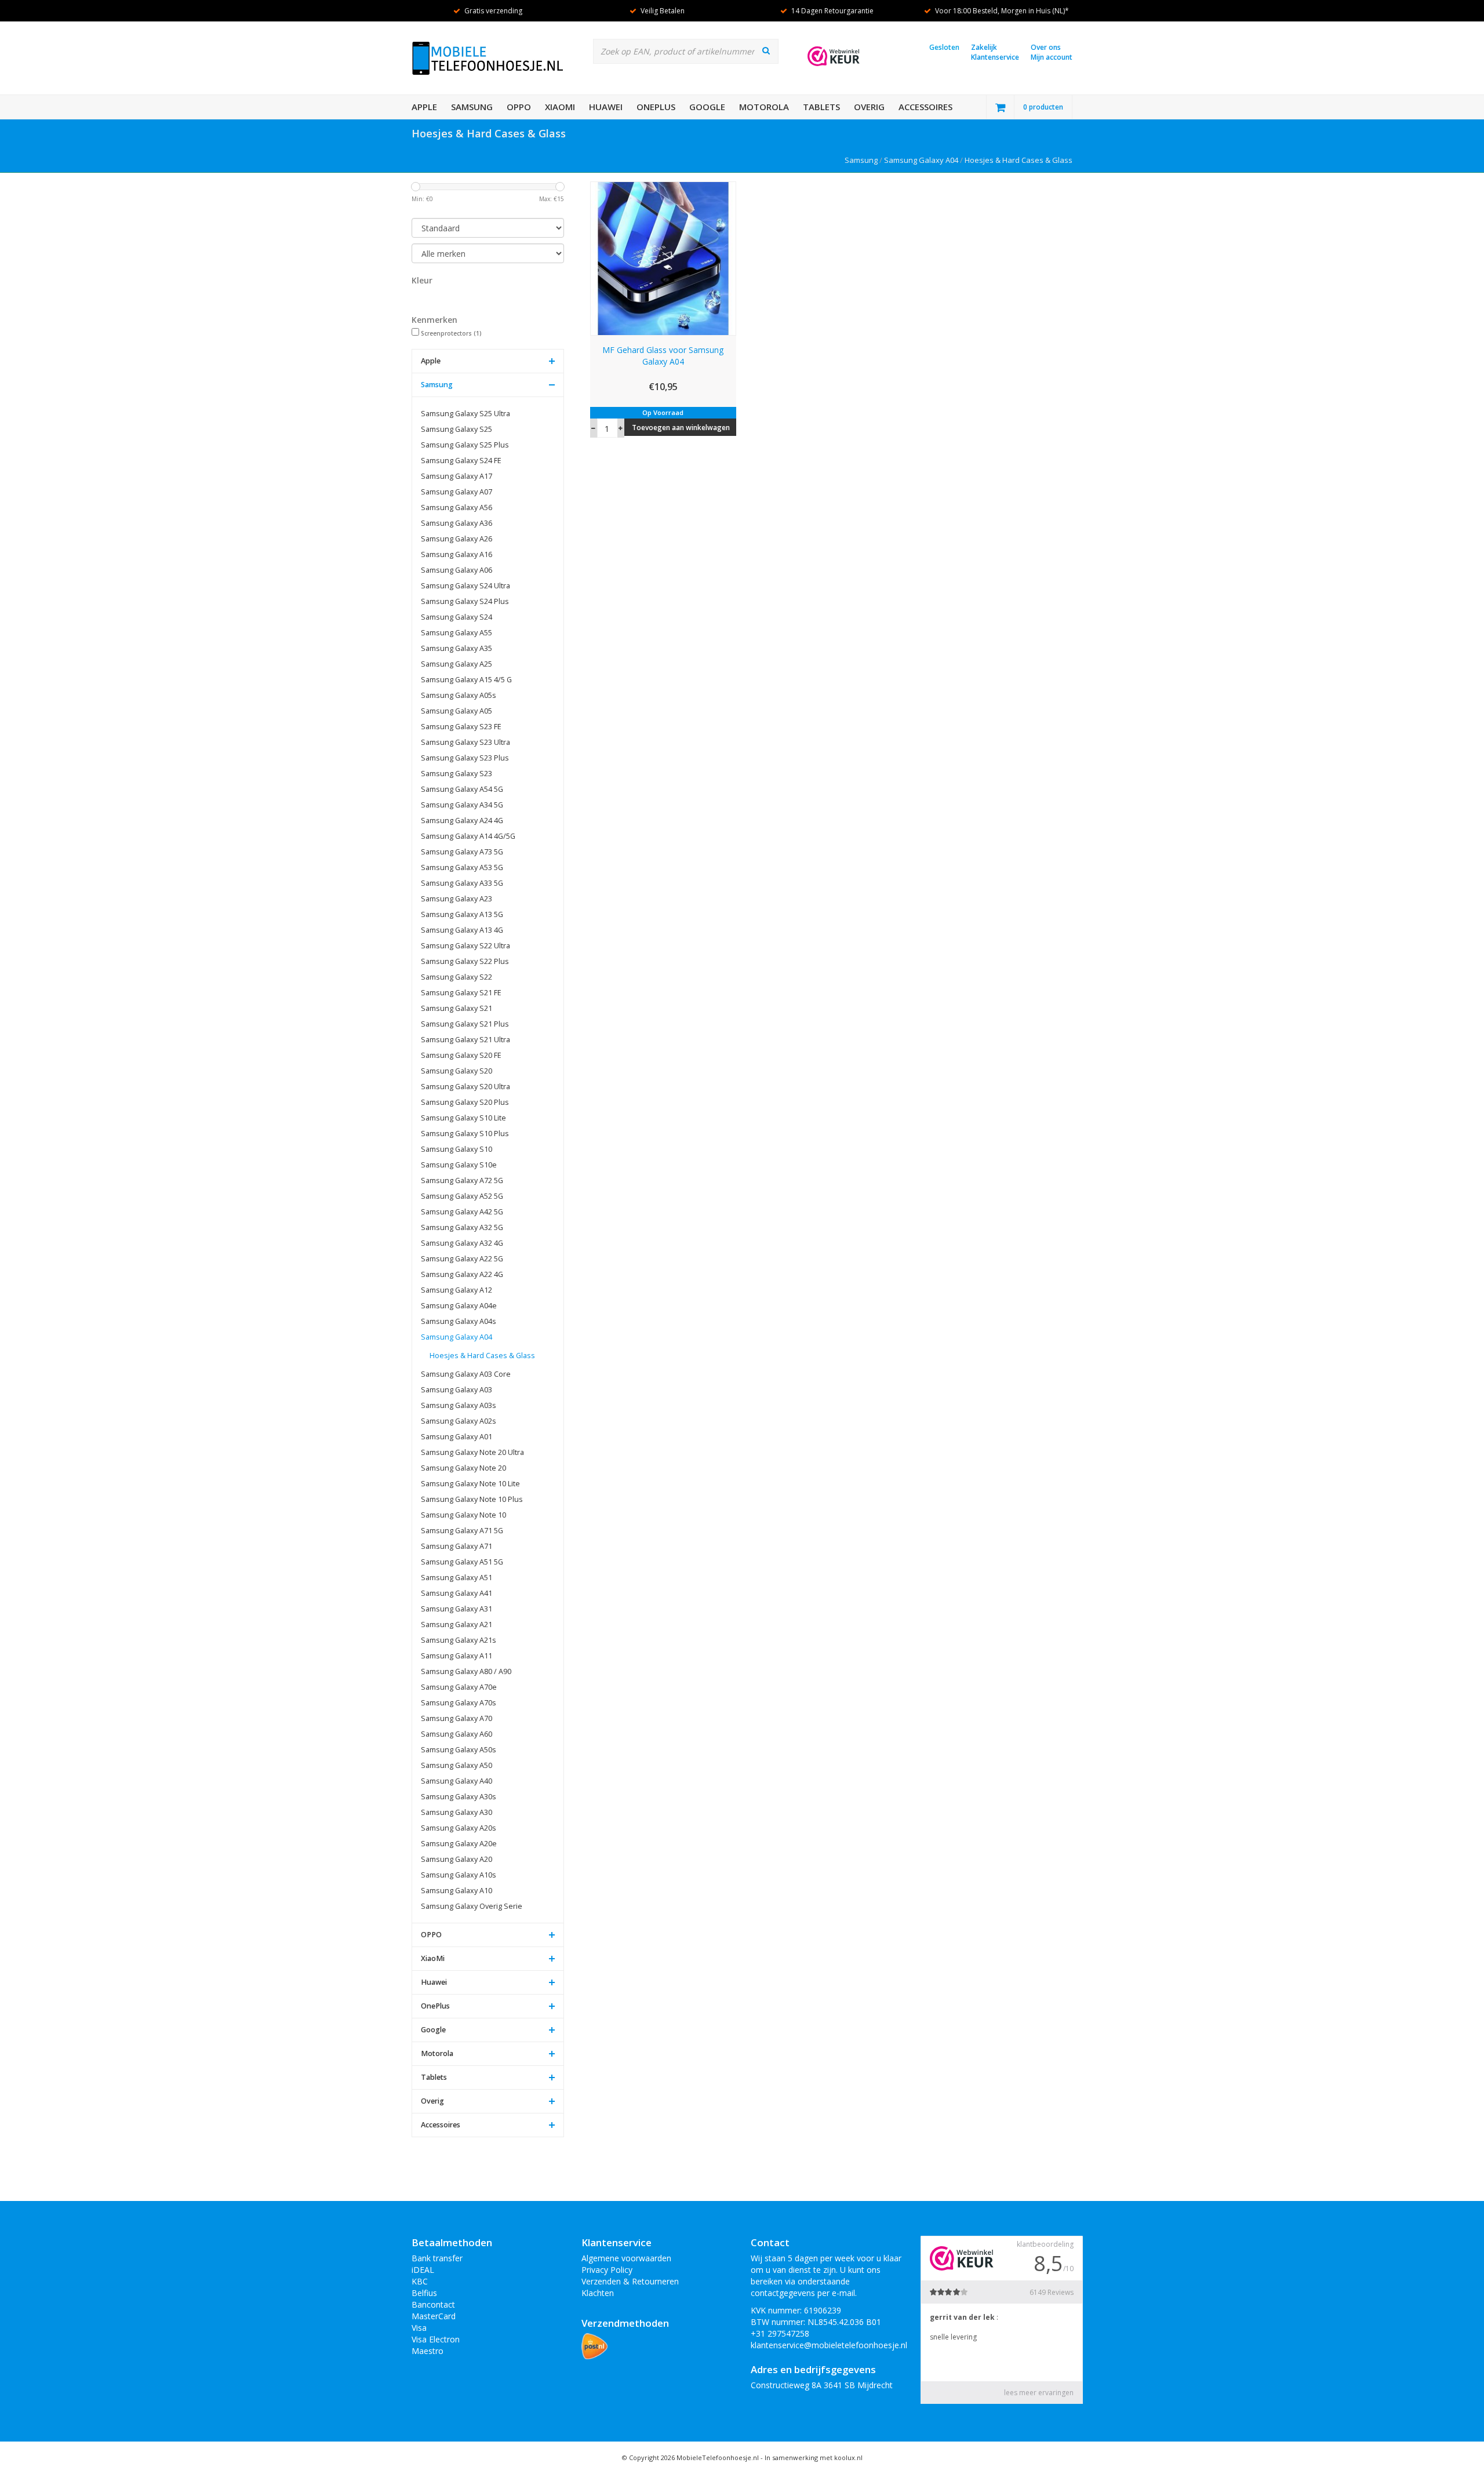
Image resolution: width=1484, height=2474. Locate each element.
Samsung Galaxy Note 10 (463, 1515)
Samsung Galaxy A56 (457, 507)
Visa (419, 2328)
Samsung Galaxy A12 (457, 1290)
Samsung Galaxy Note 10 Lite (470, 1484)
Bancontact (433, 2304)
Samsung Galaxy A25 (457, 664)
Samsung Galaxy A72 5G (462, 1180)
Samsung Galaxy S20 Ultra (465, 1087)
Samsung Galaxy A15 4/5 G (466, 680)
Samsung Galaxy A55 (457, 633)
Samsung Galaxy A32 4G (462, 1243)
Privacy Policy (607, 2270)
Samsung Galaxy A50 (457, 1765)
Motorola (764, 107)
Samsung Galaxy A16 (457, 554)
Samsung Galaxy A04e (459, 1306)
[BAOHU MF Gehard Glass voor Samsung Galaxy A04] (663, 258)
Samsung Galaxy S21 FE (461, 993)
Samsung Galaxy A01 (457, 1437)
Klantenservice (995, 57)
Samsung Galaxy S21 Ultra (465, 1040)
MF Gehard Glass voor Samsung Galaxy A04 (663, 356)
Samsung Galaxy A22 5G (462, 1259)
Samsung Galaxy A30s (459, 1797)
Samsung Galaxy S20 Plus (465, 1102)
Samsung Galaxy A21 (457, 1625)
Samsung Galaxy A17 (457, 476)
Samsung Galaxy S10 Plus (465, 1134)
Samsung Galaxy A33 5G (462, 883)
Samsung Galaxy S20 (457, 1071)
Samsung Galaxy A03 (457, 1390)
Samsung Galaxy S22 (457, 977)
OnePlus (656, 107)
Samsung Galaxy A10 (457, 1891)
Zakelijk (984, 47)
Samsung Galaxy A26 (457, 539)
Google (707, 107)
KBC (420, 2281)
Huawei (606, 107)
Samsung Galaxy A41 (457, 1593)
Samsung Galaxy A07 (457, 492)
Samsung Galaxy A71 (457, 1546)
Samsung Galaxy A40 (457, 1781)
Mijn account (1052, 57)
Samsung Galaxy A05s (459, 695)
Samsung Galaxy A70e (459, 1687)
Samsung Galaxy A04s (459, 1321)
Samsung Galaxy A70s (459, 1703)
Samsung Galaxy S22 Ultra (465, 946)
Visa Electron (436, 2339)
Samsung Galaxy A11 (457, 1656)
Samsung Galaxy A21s (459, 1640)
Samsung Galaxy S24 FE (461, 461)
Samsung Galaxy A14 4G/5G (468, 836)
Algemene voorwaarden (626, 2258)
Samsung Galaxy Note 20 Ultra (472, 1452)
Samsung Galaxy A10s (459, 1875)
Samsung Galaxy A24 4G (462, 821)
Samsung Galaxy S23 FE (461, 727)
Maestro (428, 2351)
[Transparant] (422, 299)
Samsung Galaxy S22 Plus (465, 961)
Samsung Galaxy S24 (457, 617)
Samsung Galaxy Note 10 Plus (472, 1499)
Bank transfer (437, 2258)
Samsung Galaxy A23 (457, 899)
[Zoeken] (766, 50)
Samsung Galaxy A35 (457, 648)
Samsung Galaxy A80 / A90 (466, 1671)
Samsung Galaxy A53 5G (462, 867)
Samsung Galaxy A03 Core (466, 1374)
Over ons (1046, 47)
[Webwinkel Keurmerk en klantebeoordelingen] (834, 56)
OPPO (519, 107)
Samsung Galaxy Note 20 (463, 1468)
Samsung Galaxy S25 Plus (465, 445)
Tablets (821, 107)
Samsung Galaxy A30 (457, 1812)
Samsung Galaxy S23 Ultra (465, 742)
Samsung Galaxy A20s (459, 1828)
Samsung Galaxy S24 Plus (465, 601)
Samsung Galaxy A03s (459, 1405)
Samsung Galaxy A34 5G (462, 805)
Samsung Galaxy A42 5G (462, 1212)
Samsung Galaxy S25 (457, 429)
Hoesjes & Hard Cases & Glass (1019, 160)
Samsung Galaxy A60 (457, 1734)
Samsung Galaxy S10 (457, 1149)
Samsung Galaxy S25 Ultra (465, 414)
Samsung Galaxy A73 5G (462, 852)
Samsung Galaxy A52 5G (462, 1196)
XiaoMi (560, 107)
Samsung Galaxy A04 (921, 160)
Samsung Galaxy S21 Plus (465, 1024)
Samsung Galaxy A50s (459, 1750)
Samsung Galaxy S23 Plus (465, 758)
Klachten (598, 2293)
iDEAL (423, 2270)
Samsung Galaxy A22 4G (462, 1274)
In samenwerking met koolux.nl (814, 2457)
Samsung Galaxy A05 (457, 711)
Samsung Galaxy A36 (457, 523)
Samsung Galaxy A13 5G (462, 914)
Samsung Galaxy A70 (457, 1718)
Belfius (424, 2293)
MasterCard (434, 2316)
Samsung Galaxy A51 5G (462, 1562)
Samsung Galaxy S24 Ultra (465, 586)
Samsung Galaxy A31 (457, 1609)
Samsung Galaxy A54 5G (462, 789)
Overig (869, 107)
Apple (424, 107)
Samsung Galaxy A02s (459, 1421)
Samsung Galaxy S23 (457, 774)
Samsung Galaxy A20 (457, 1859)
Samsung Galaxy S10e (459, 1165)
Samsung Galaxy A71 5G (462, 1531)
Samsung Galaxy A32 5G (462, 1227)
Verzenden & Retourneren (630, 2281)
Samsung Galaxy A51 (457, 1578)
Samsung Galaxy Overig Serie (472, 1906)
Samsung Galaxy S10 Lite (463, 1118)
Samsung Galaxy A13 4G (462, 930)
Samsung (472, 107)
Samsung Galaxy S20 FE (461, 1055)
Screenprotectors (451, 333)
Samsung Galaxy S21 (457, 1008)
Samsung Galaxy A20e (459, 1844)
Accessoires (925, 107)
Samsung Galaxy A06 (457, 570)
